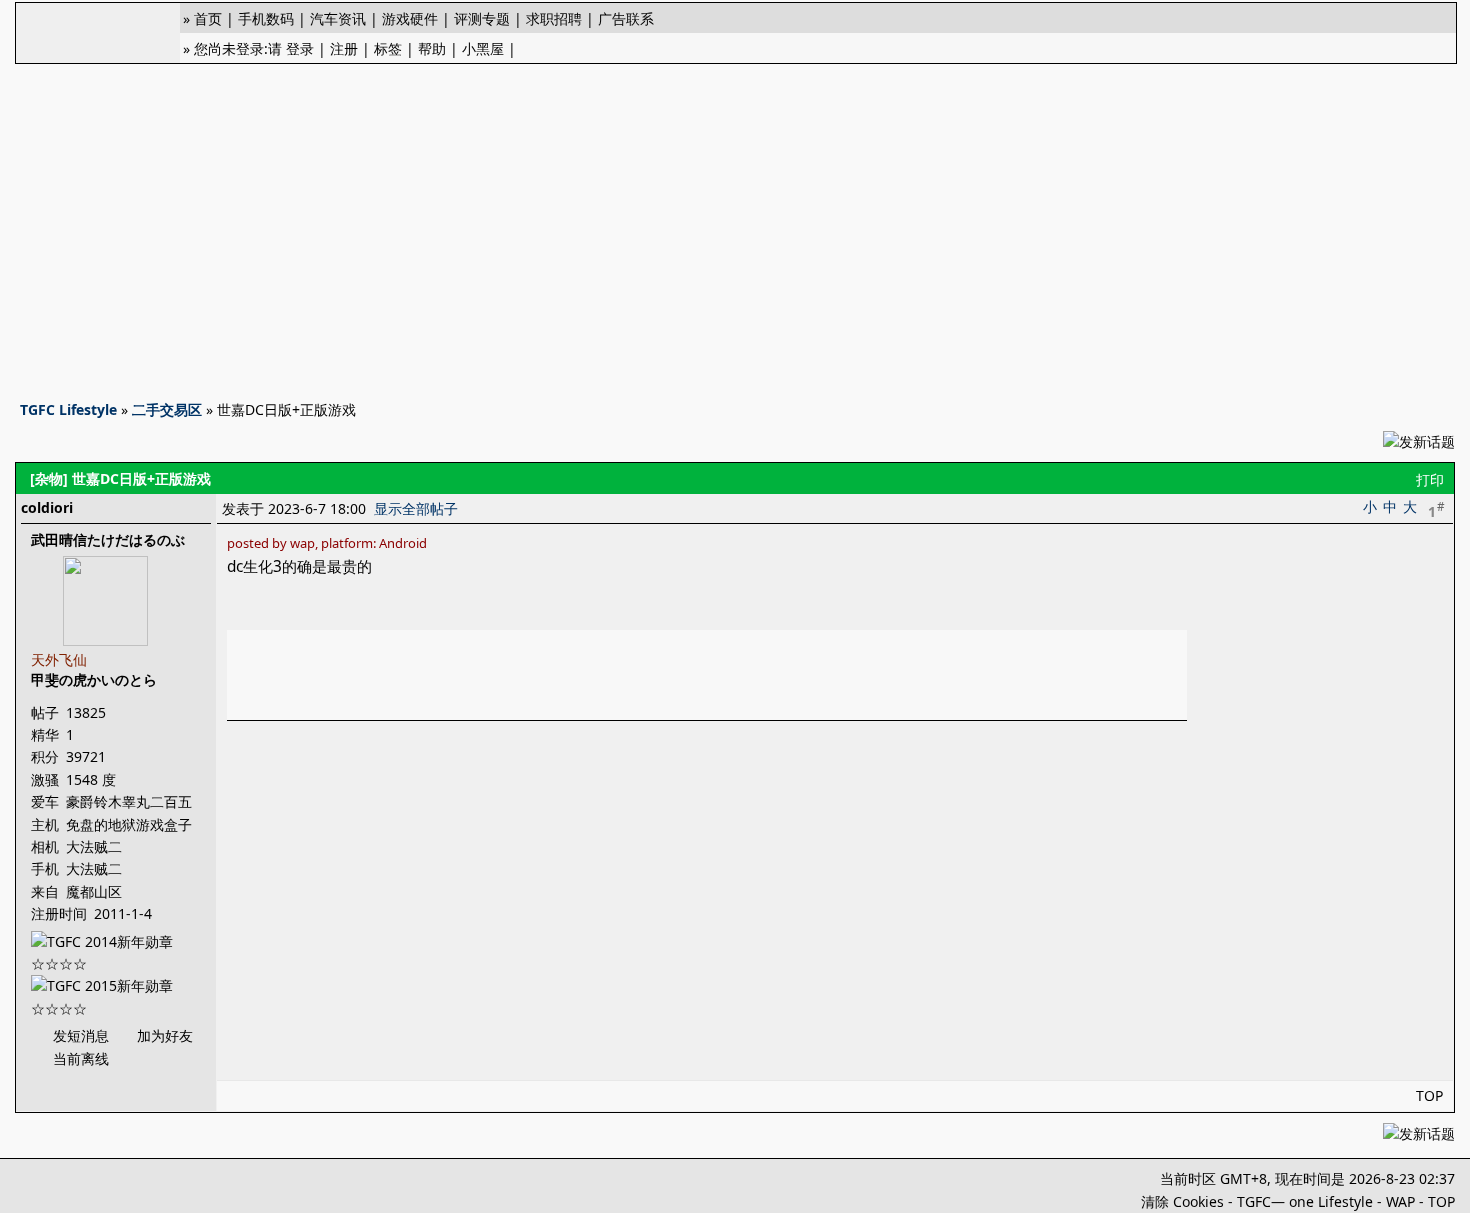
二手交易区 (167, 409)
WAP (1400, 1201)
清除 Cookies (1182, 1201)
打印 (1430, 479)
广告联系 (626, 18)
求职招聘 (554, 18)
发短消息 (81, 1035)
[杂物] (49, 478)
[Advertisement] (735, 226)
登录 (300, 48)
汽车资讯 (338, 18)
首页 (208, 18)
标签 (388, 48)
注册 (344, 48)
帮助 (432, 48)
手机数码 (266, 18)
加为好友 (165, 1035)
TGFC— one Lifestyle (1305, 1201)
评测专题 (482, 18)
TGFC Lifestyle (68, 409)
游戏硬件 (410, 18)
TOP (1429, 1095)
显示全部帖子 (416, 508)
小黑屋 (483, 48)
